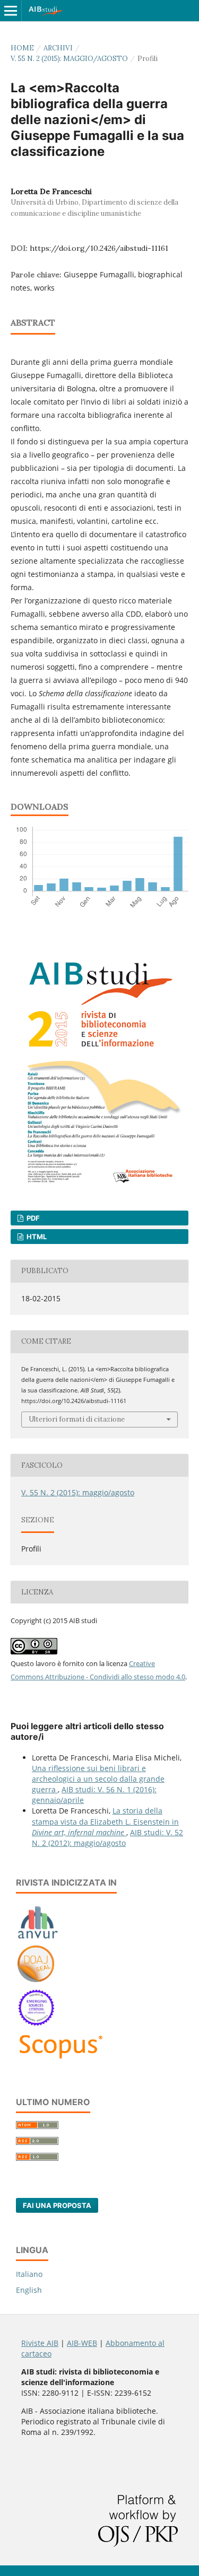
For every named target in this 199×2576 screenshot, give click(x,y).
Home (22, 48)
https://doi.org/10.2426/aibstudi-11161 (99, 248)
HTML (36, 1237)
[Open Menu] (11, 11)
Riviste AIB (40, 2343)
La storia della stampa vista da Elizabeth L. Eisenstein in (105, 1821)
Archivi (58, 48)
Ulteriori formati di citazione (77, 1419)
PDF (32, 1218)
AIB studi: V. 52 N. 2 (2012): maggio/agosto (107, 1838)
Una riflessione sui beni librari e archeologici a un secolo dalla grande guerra (98, 1779)
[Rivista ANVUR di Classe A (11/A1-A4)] (38, 1938)
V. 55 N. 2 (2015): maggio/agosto (69, 59)
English (29, 2290)
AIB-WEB (82, 2343)
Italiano (29, 2274)
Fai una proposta (57, 2205)
